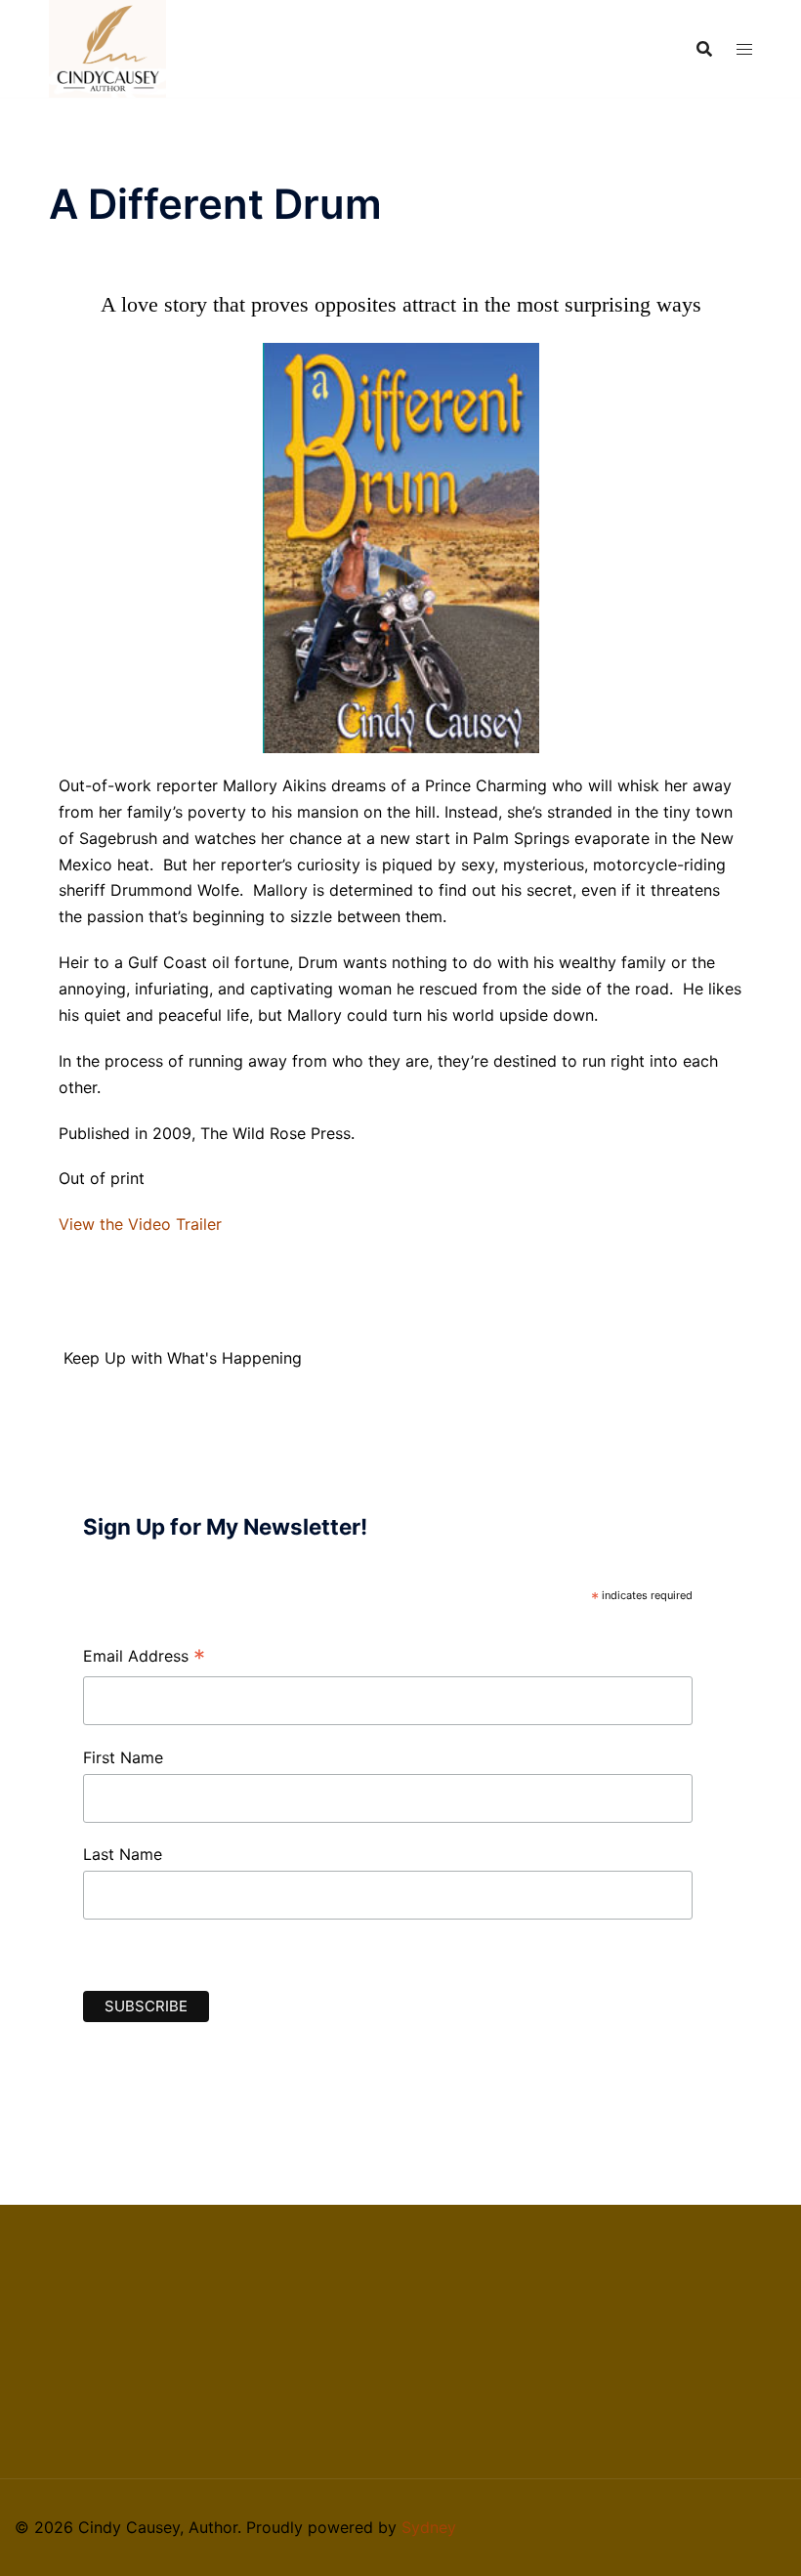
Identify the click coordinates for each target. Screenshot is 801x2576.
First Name (123, 1757)
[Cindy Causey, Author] (107, 47)
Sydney (429, 2527)
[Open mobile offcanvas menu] (744, 49)
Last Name (123, 1854)
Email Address (144, 1658)
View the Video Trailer (140, 1224)
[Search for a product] (704, 49)
